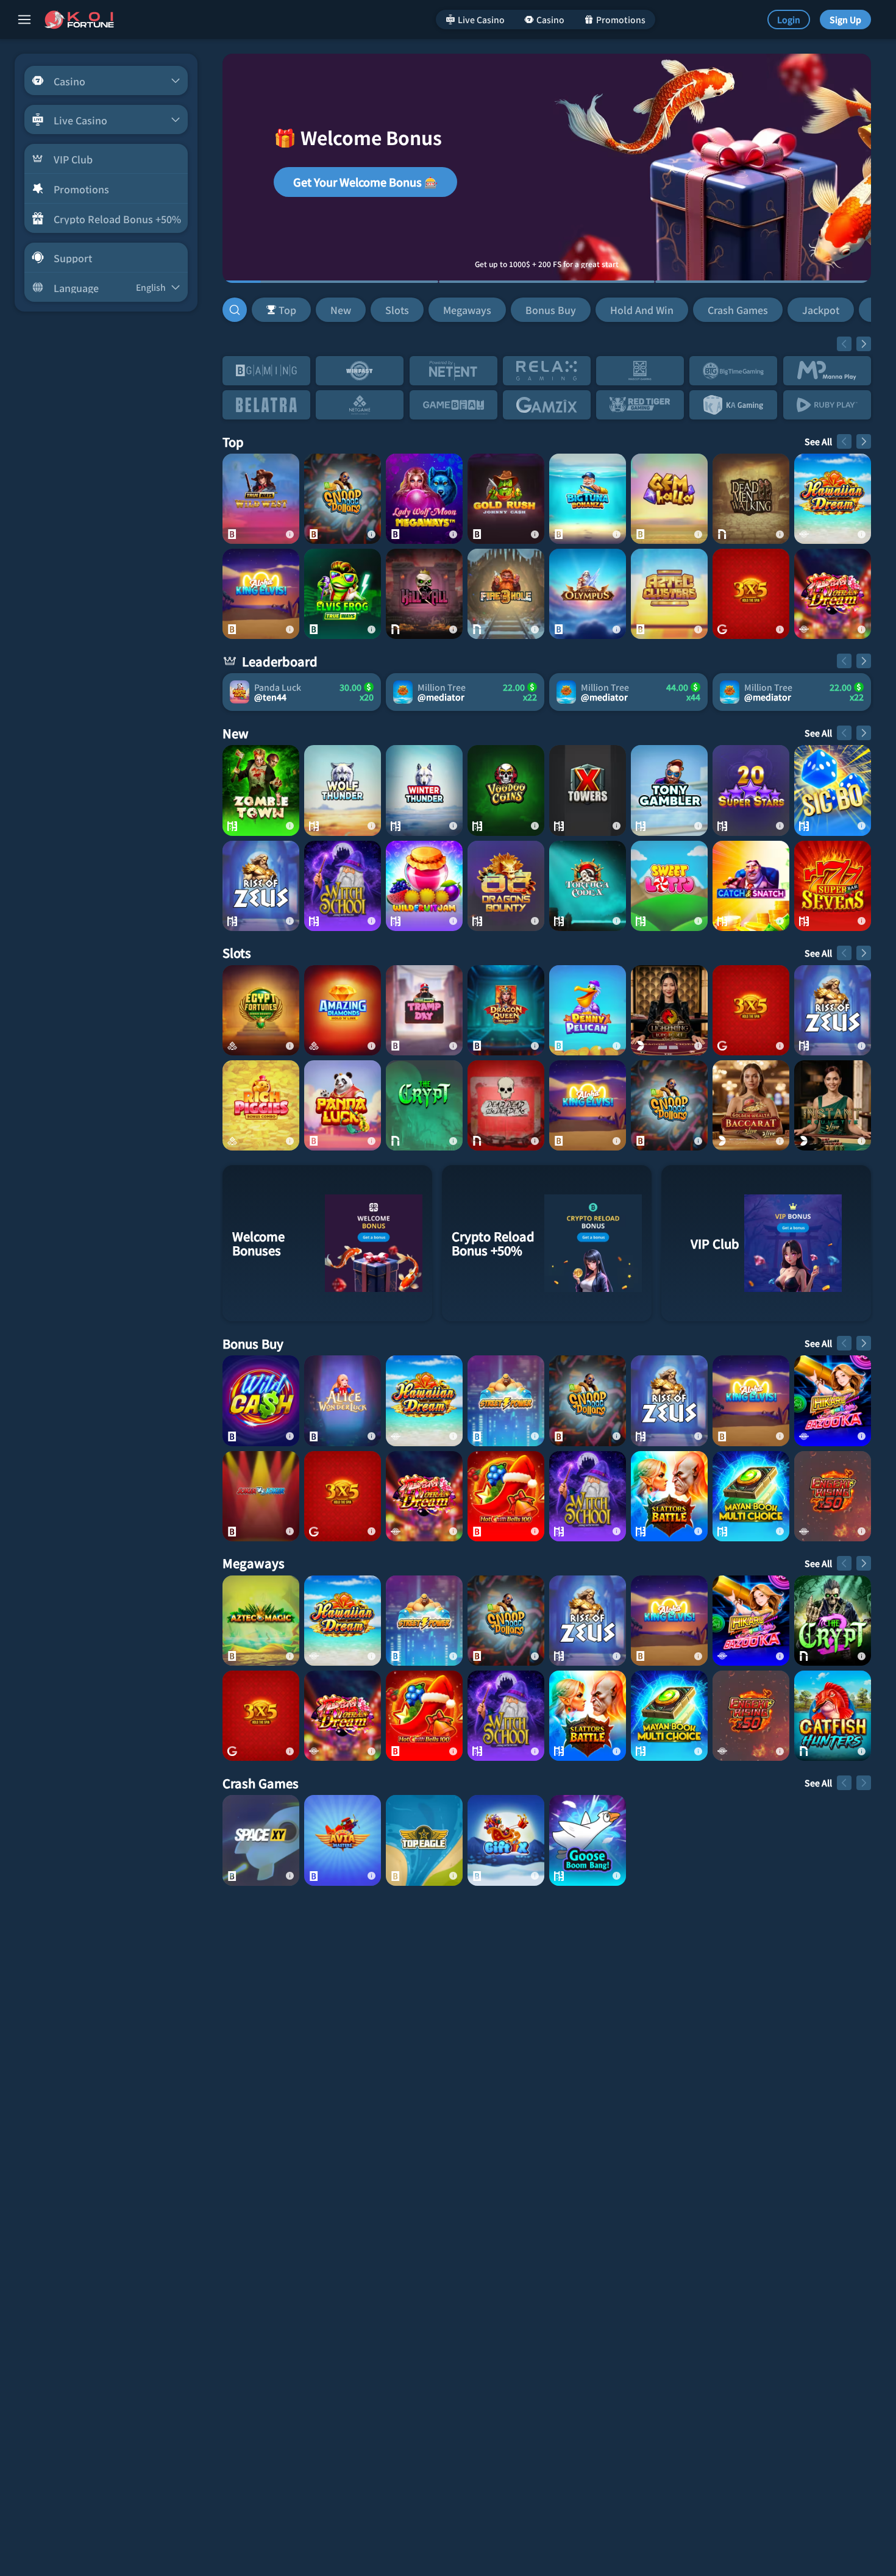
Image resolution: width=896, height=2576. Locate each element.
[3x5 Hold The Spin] (751, 594)
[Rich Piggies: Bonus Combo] (261, 1105)
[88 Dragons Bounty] (506, 886)
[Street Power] (506, 1400)
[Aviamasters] (343, 1840)
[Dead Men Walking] (751, 499)
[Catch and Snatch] (751, 886)
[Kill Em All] (424, 594)
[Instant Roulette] (833, 1105)
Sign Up (845, 20)
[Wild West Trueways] (261, 499)
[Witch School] (343, 886)
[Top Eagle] (424, 1840)
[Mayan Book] (751, 1496)
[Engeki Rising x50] (833, 1496)
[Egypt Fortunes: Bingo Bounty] (261, 1010)
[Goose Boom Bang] (588, 1840)
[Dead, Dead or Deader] (506, 1105)
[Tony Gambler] (669, 790)
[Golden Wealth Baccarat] (751, 1105)
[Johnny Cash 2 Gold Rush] (506, 499)
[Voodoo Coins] (506, 790)
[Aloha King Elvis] (261, 594)
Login (789, 20)
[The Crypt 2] (833, 1621)
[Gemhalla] (669, 499)
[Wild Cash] (261, 1400)
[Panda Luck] (343, 1105)
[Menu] (24, 20)
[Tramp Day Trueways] (424, 1010)
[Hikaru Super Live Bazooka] (833, 1400)
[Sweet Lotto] (669, 886)
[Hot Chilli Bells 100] (506, 1496)
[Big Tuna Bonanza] (588, 499)
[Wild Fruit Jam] (424, 886)
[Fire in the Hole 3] (506, 594)
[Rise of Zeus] (261, 886)
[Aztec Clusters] (669, 594)
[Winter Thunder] (424, 790)
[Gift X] (506, 1840)
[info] (290, 534)
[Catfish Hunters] (833, 1716)
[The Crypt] (424, 1105)
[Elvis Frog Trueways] (343, 594)
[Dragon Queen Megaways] (506, 1010)
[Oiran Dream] (833, 594)
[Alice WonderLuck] (343, 1400)
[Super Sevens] (833, 886)
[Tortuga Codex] (588, 886)
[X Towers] (588, 790)
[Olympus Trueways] (588, 594)
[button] (559, 310)
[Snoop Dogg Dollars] (343, 499)
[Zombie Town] (261, 790)
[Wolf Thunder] (343, 790)
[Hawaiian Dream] (833, 499)
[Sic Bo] (833, 790)
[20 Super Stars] (751, 790)
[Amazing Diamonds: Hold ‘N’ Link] (343, 1010)
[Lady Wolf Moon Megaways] (424, 499)
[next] (864, 344)
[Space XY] (261, 1840)
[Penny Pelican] (588, 1010)
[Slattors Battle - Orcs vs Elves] (669, 1496)
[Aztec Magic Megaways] (261, 1621)
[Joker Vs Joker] (261, 1496)
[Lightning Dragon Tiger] (669, 1010)
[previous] (844, 344)
